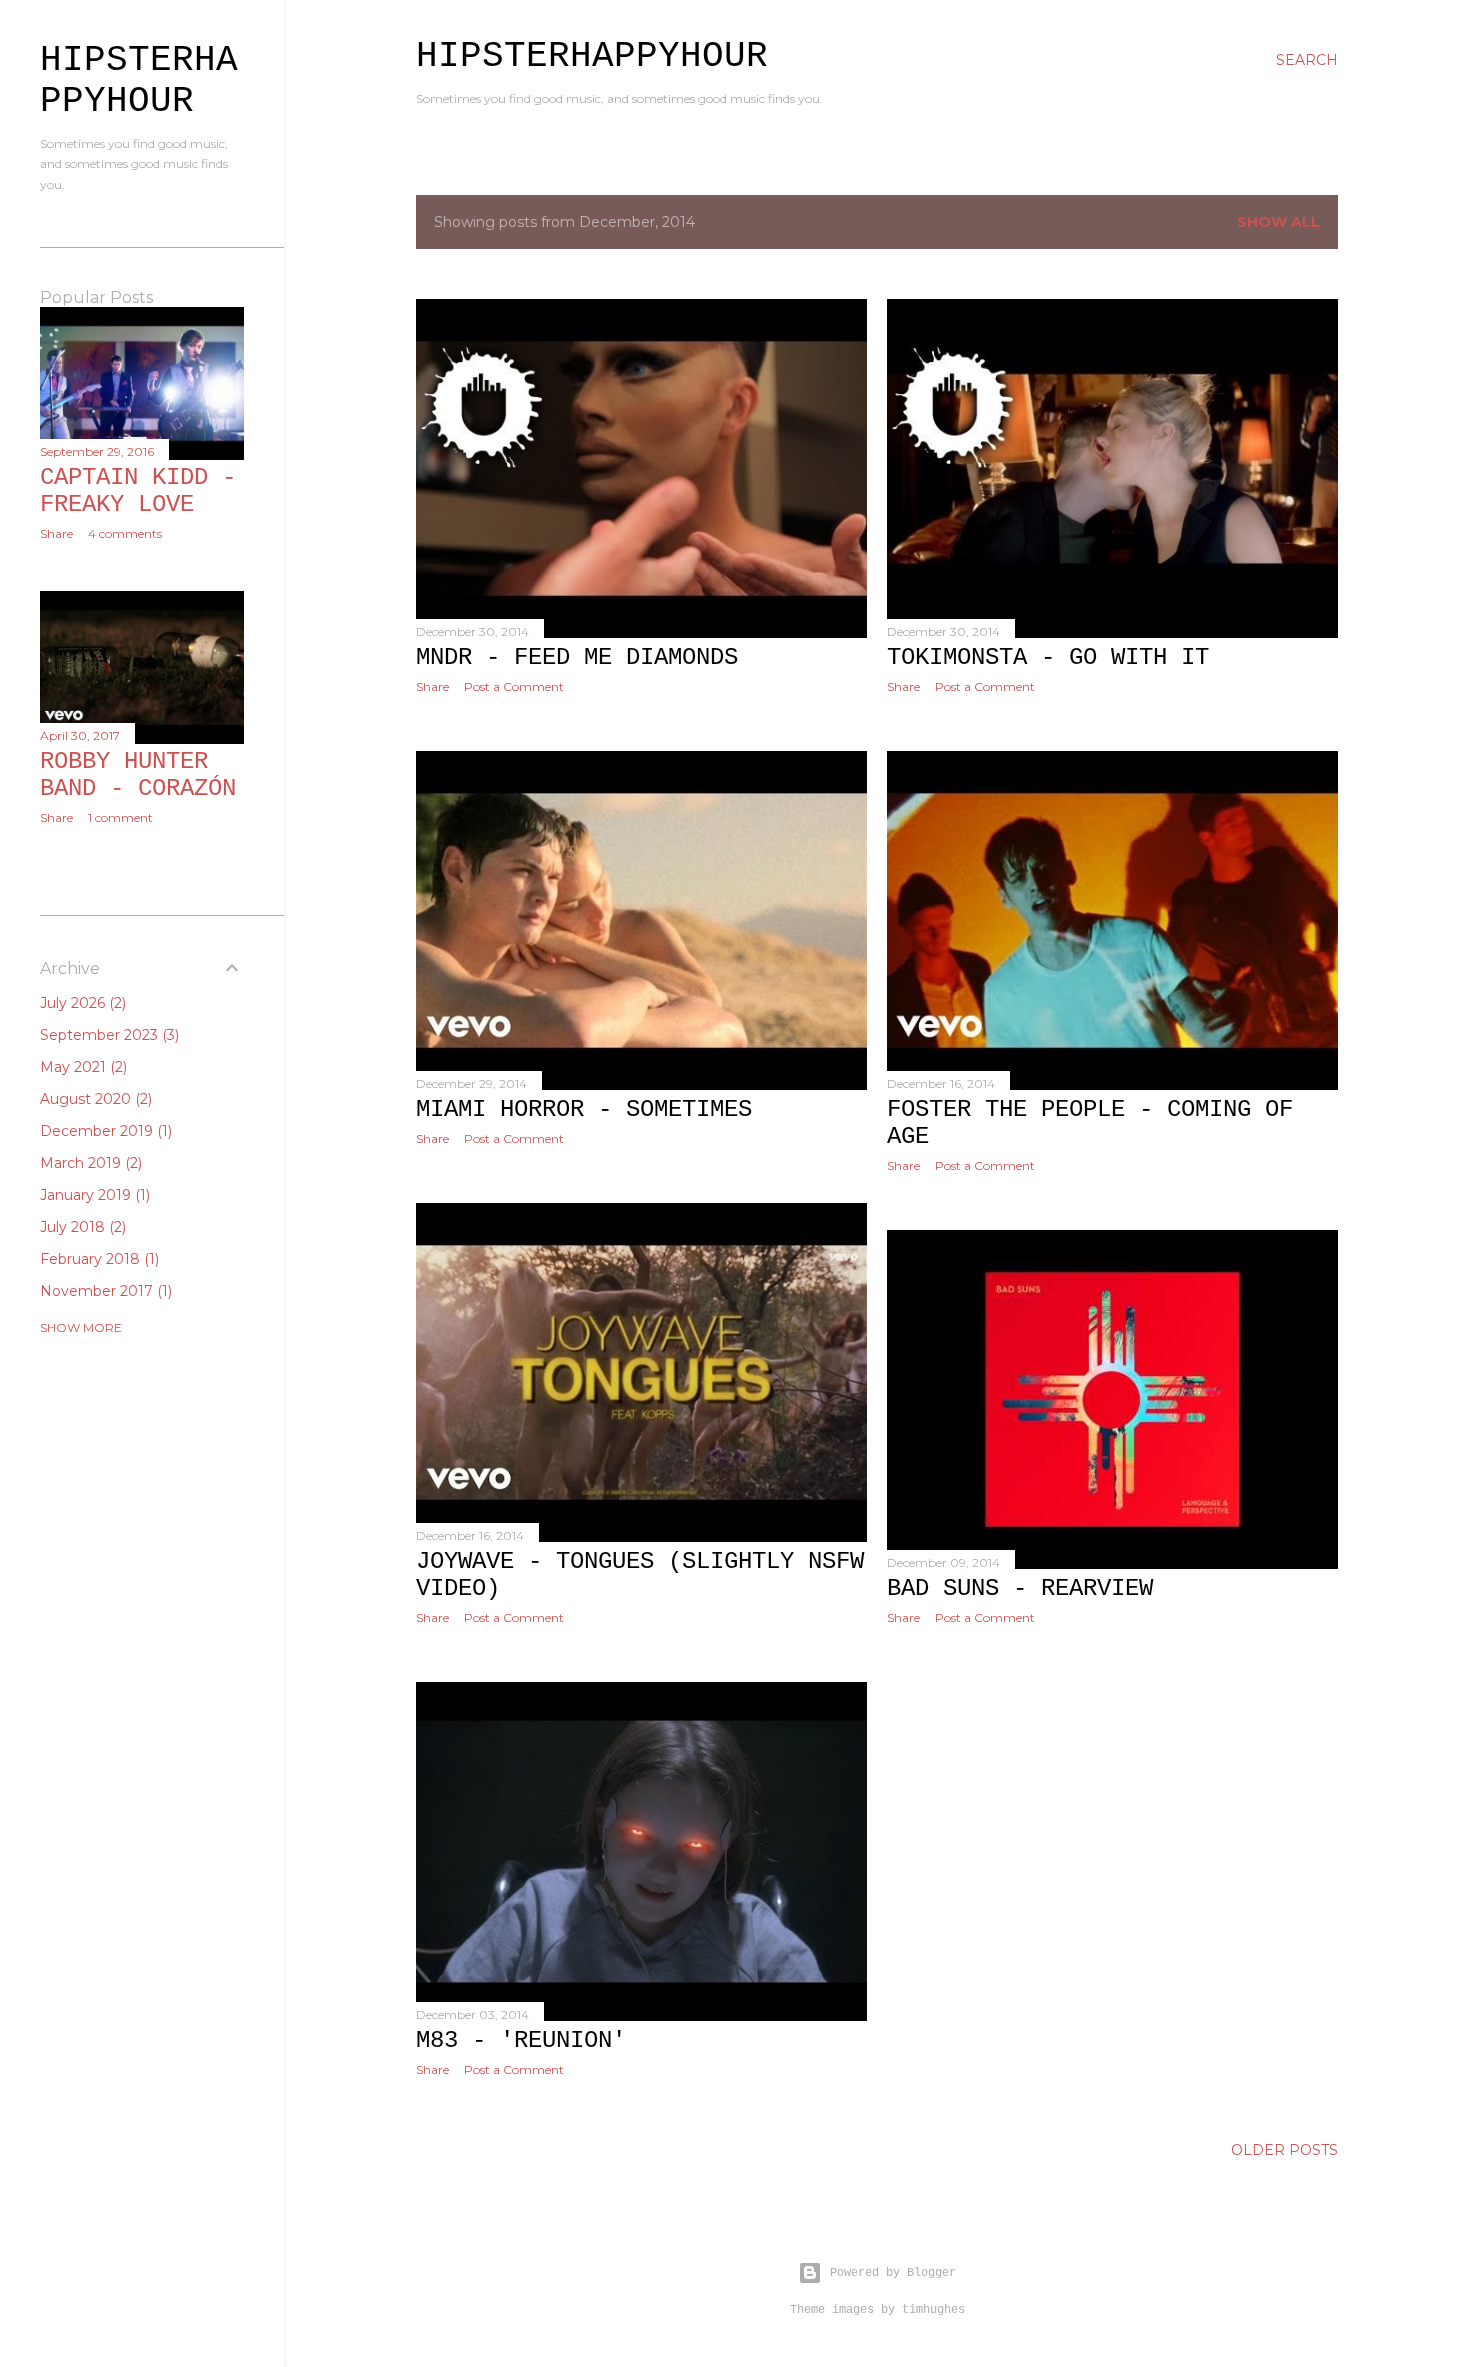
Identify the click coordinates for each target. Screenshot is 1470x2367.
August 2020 (94, 1099)
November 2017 (104, 1291)
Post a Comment (514, 686)
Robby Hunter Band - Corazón (138, 775)
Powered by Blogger (893, 2273)
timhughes (933, 2310)
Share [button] (432, 686)
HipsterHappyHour (592, 56)
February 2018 (97, 1259)
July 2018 (81, 1227)
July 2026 (81, 1003)
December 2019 (104, 1131)
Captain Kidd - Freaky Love (138, 491)
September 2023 (107, 1035)
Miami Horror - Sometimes (584, 1109)
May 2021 (81, 1067)
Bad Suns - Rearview (1020, 1588)
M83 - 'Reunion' (521, 2040)
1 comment (120, 817)
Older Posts (1284, 2150)
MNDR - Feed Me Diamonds (577, 657)
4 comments (125, 533)
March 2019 (89, 1163)
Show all (1278, 222)
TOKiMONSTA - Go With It (1048, 657)
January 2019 (93, 1195)
